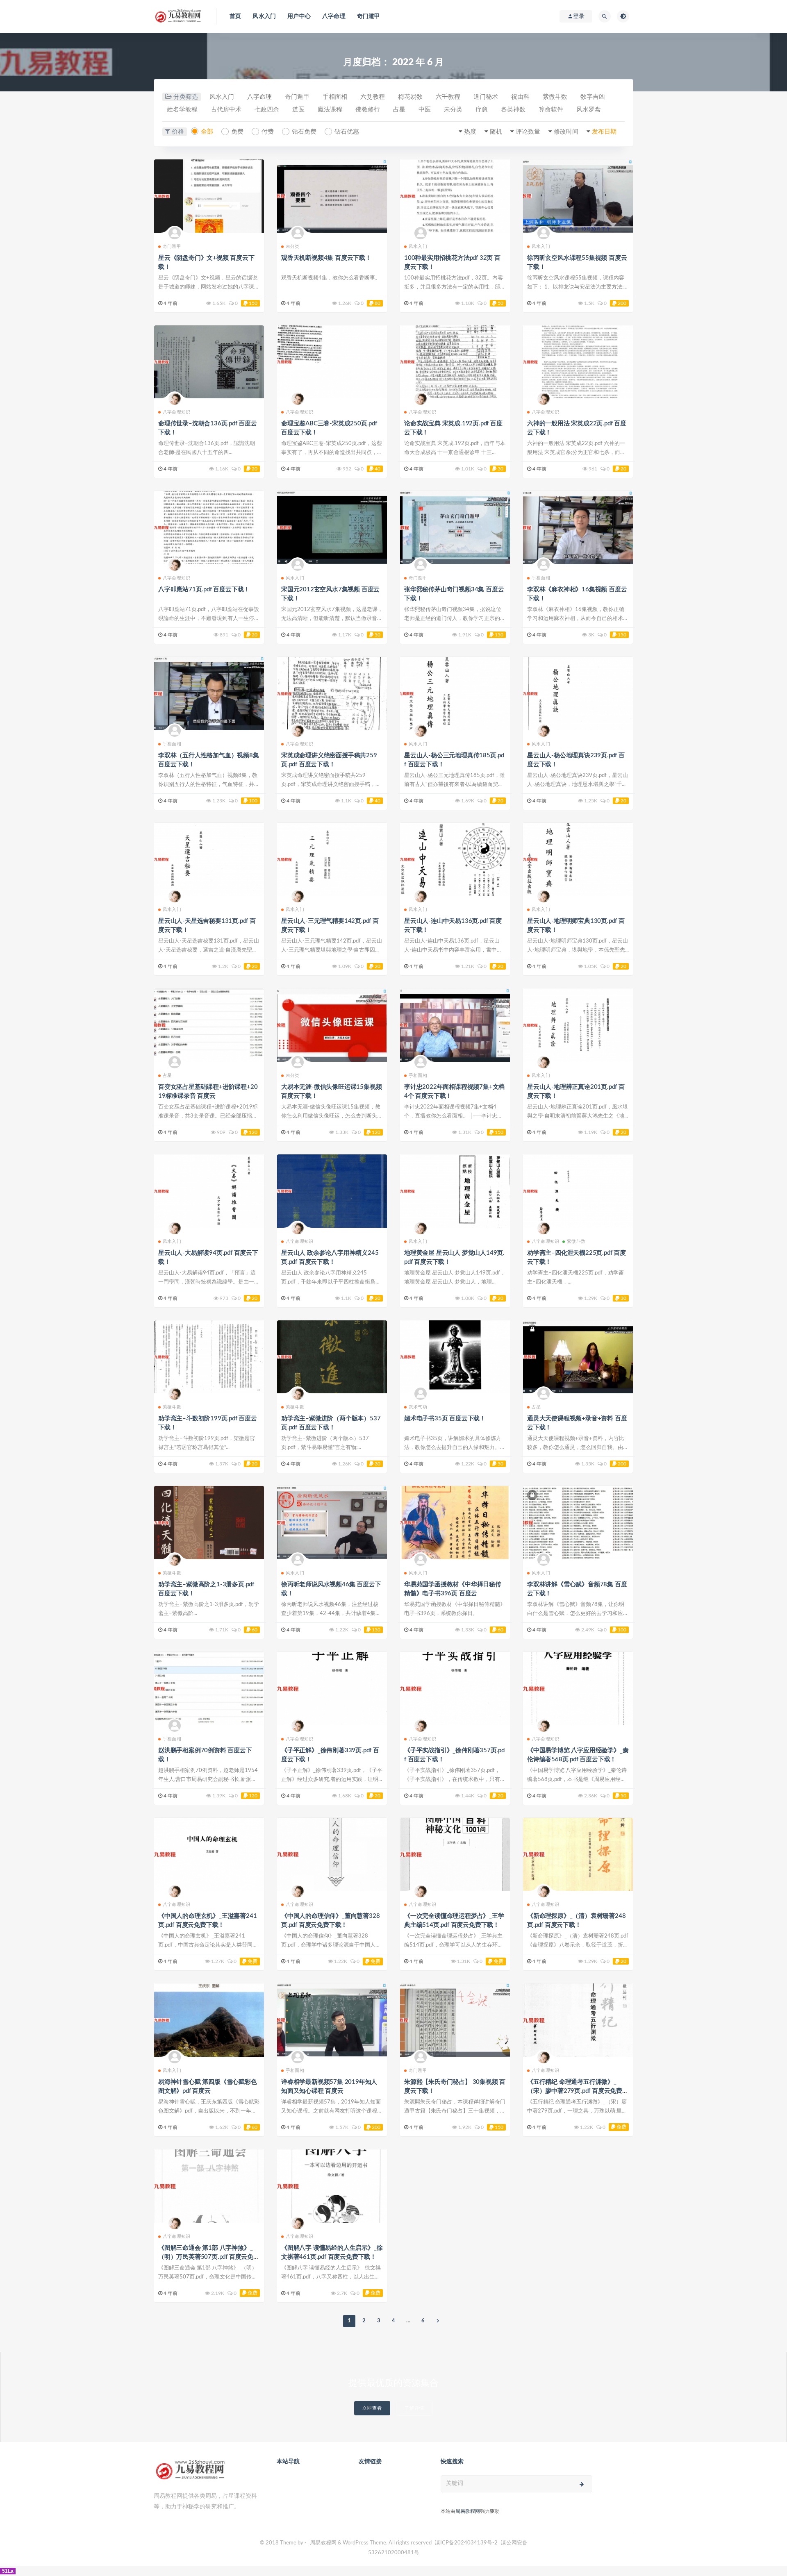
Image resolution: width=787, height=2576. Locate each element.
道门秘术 (486, 97)
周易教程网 (468, 2511)
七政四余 (267, 110)
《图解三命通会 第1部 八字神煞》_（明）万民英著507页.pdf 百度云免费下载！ (209, 2257)
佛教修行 (368, 110)
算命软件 (551, 110)
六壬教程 (448, 97)
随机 (496, 132)
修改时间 (566, 132)
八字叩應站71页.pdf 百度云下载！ (204, 589)
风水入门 (264, 16)
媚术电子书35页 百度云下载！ (445, 1419)
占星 (399, 110)
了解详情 (414, 2408)
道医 (298, 110)
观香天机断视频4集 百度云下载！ (326, 258)
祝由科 (520, 97)
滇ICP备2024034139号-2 (466, 2543)
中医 (425, 110)
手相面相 (335, 97)
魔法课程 (330, 110)
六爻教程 (373, 97)
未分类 (453, 110)
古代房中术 (226, 110)
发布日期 (604, 132)
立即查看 (372, 2408)
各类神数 (513, 110)
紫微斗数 (555, 97)
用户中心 (299, 16)
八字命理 (334, 16)
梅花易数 (410, 97)
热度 (470, 132)
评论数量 (528, 132)
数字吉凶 (593, 97)
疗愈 (482, 110)
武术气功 (418, 1407)
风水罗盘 (589, 110)
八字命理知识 (176, 412)
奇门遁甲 (369, 16)
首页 (235, 16)
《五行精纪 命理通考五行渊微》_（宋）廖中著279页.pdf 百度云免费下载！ (578, 2091)
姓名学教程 (182, 110)
